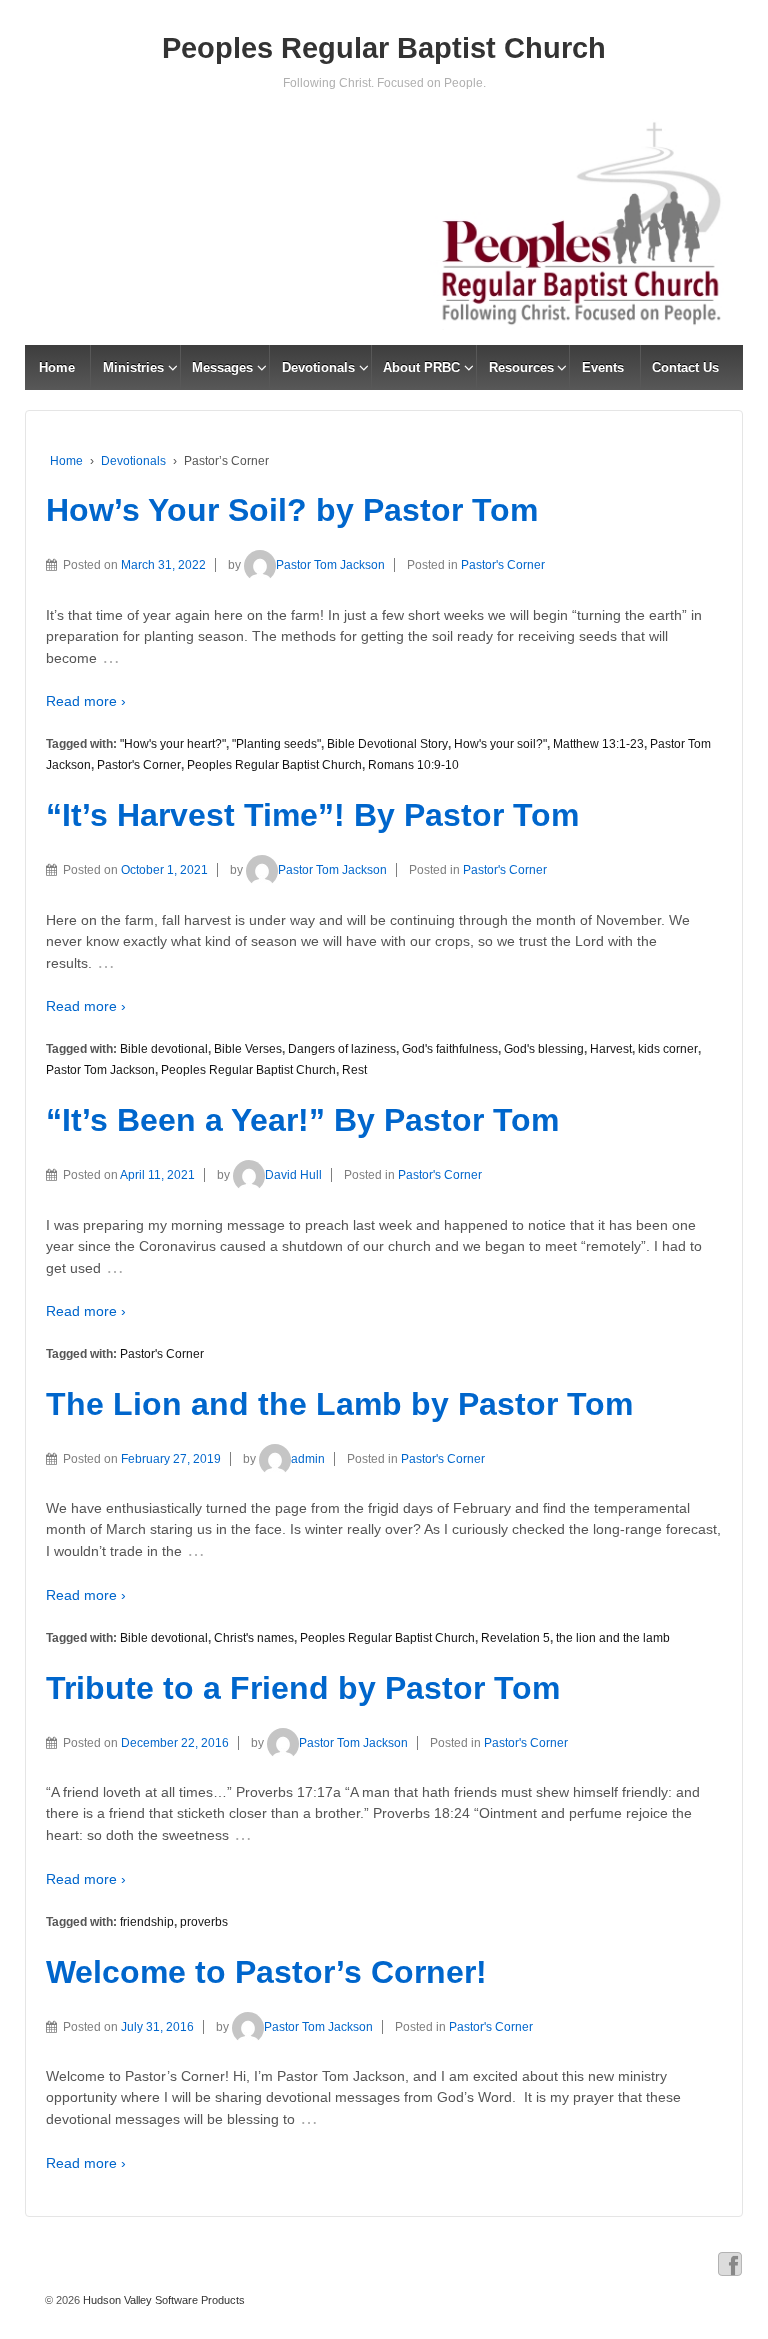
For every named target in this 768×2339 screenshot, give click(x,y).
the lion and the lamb (613, 1638)
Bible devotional (164, 1049)
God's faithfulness (450, 1049)
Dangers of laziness (342, 1049)
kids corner (668, 1049)
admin (308, 1459)
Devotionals (318, 367)
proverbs (204, 1922)
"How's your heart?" (173, 744)
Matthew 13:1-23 (598, 744)
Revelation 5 (515, 1638)
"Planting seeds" (276, 744)
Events (603, 367)
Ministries (133, 367)
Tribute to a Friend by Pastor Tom (303, 1688)
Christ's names (254, 1638)
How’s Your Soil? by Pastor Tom (292, 510)
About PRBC (421, 367)
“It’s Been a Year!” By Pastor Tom (302, 1120)
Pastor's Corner (503, 565)
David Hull (293, 1175)
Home (57, 367)
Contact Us (685, 367)
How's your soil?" (500, 744)
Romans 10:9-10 (413, 765)
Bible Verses (248, 1049)
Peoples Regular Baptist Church (384, 48)
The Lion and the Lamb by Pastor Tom (339, 1404)
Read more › (86, 701)
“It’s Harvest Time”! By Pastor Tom (312, 815)
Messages (222, 367)
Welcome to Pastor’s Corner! (266, 1972)
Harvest (611, 1049)
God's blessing (544, 1049)
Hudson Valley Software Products (162, 2300)
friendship (147, 1922)
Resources (521, 367)
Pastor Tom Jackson (330, 565)
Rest (354, 1070)
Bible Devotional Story (387, 744)
